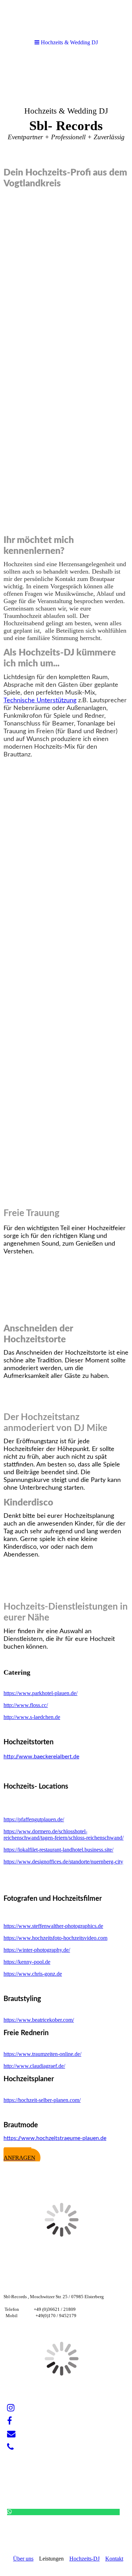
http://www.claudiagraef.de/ (34, 2066)
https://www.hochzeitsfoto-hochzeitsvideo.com (55, 1938)
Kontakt (114, 2559)
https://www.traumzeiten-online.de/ (42, 2054)
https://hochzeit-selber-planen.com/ (42, 2100)
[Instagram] (11, 2408)
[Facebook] (10, 2421)
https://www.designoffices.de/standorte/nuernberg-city (63, 1862)
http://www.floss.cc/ (26, 1705)
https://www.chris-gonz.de (33, 1974)
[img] (66, 108)
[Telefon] (10, 2447)
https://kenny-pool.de (27, 1962)
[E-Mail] (11, 2434)
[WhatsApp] (10, 2512)
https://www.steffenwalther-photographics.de (53, 1926)
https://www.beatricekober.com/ (39, 2020)
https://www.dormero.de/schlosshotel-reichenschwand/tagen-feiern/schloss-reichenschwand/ (64, 1834)
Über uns (23, 2559)
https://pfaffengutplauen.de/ (34, 1819)
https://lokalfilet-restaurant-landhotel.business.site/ (58, 1850)
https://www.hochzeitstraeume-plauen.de (55, 2138)
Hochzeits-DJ (84, 2559)
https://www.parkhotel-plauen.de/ (40, 1693)
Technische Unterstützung (40, 701)
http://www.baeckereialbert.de (41, 1757)
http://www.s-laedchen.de (32, 1717)
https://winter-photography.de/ (37, 1950)
